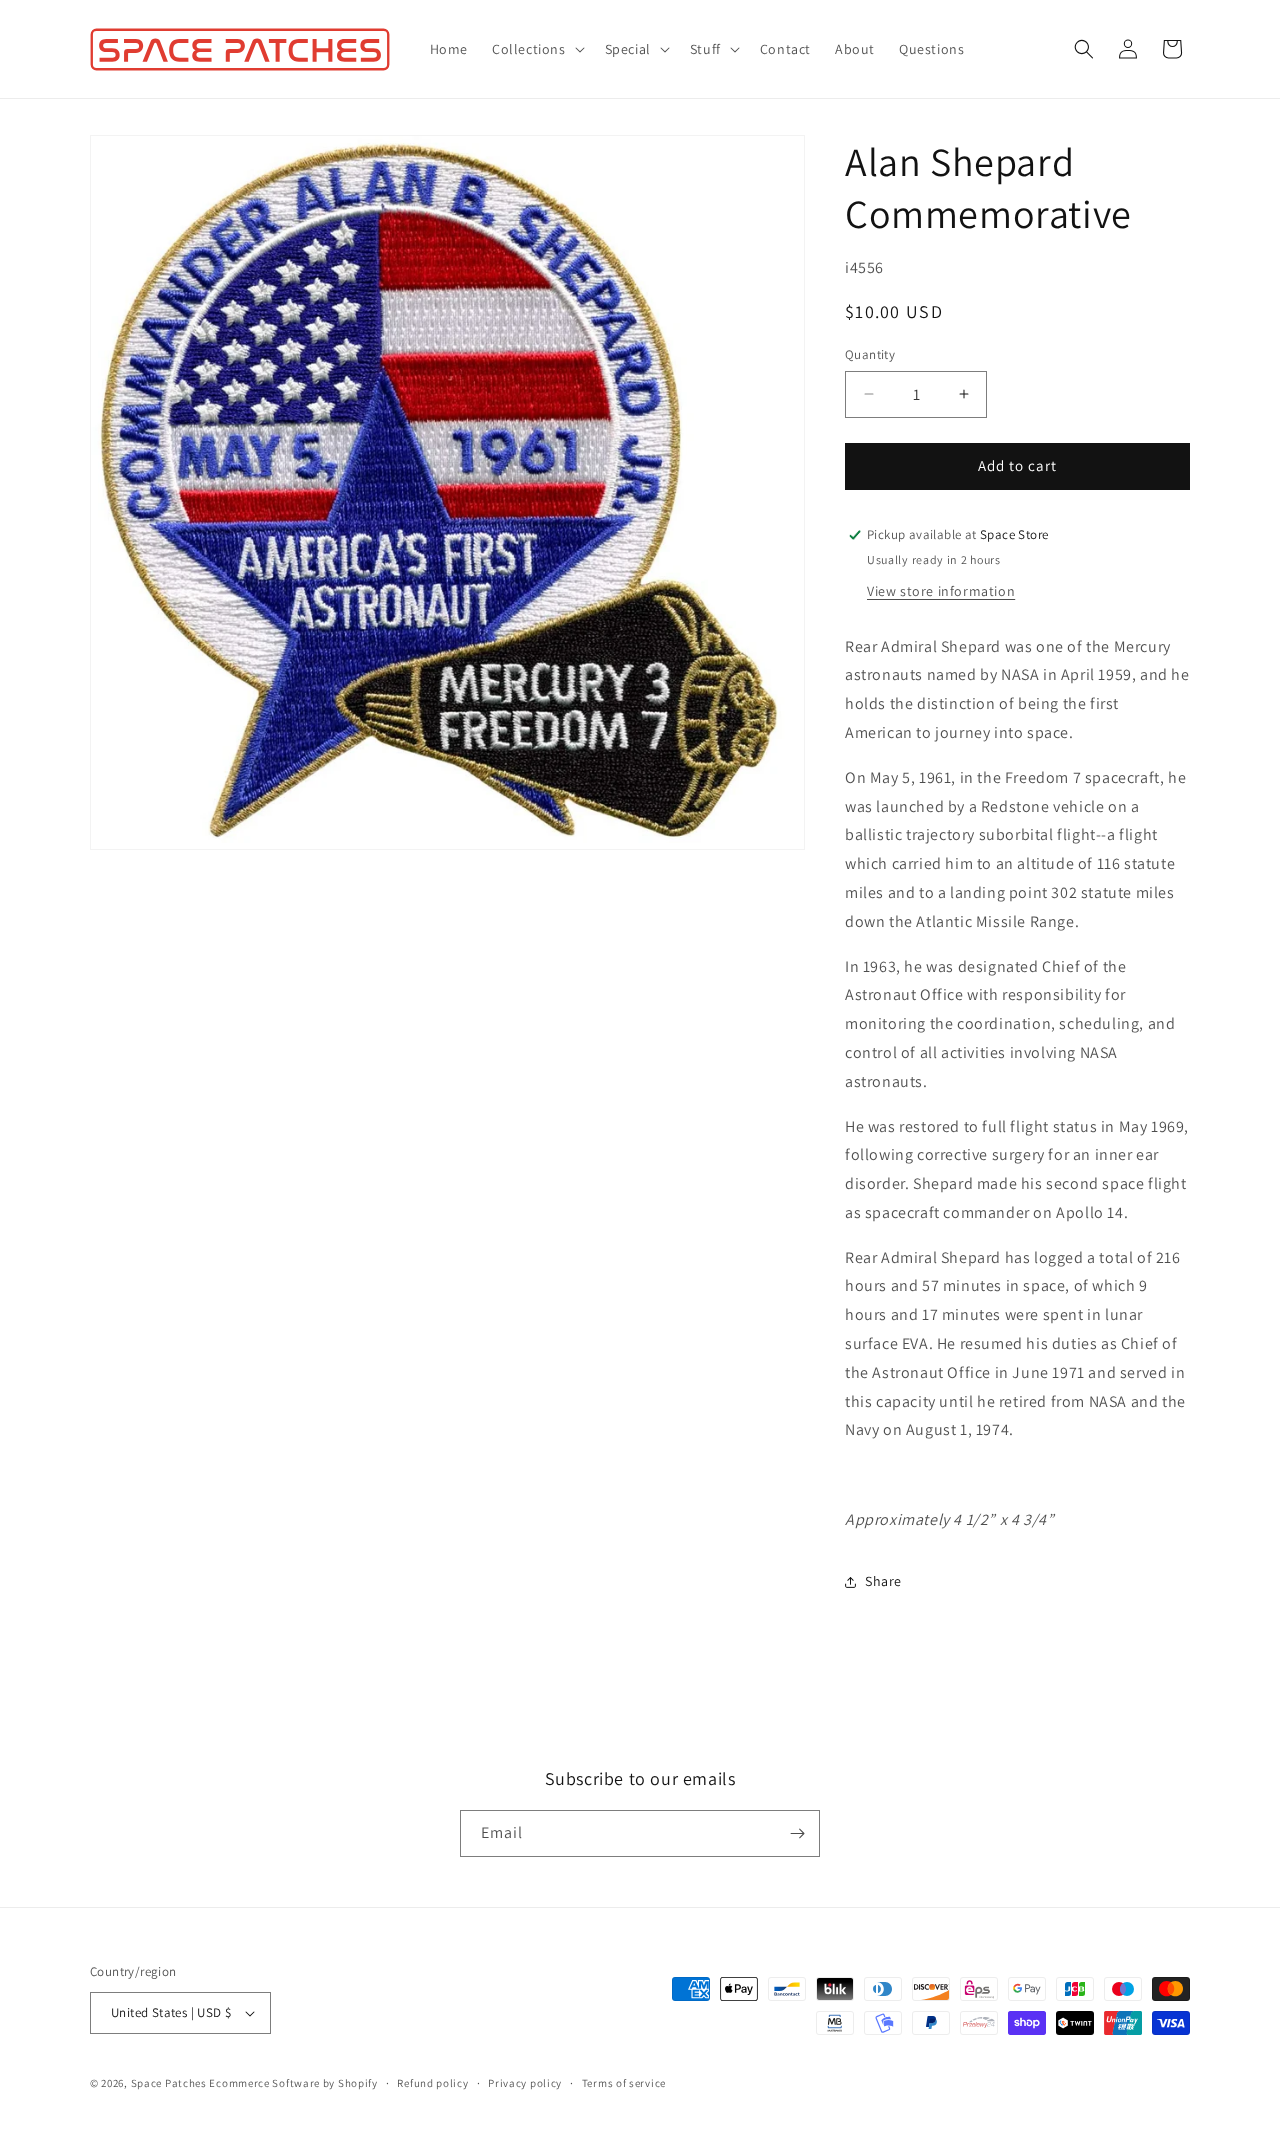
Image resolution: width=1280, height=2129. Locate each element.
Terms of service (624, 2083)
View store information (941, 591)
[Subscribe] (797, 1833)
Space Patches (169, 2083)
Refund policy (432, 2083)
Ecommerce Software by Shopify (293, 2083)
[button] (536, 49)
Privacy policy (525, 2083)
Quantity (870, 354)
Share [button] (883, 1581)
